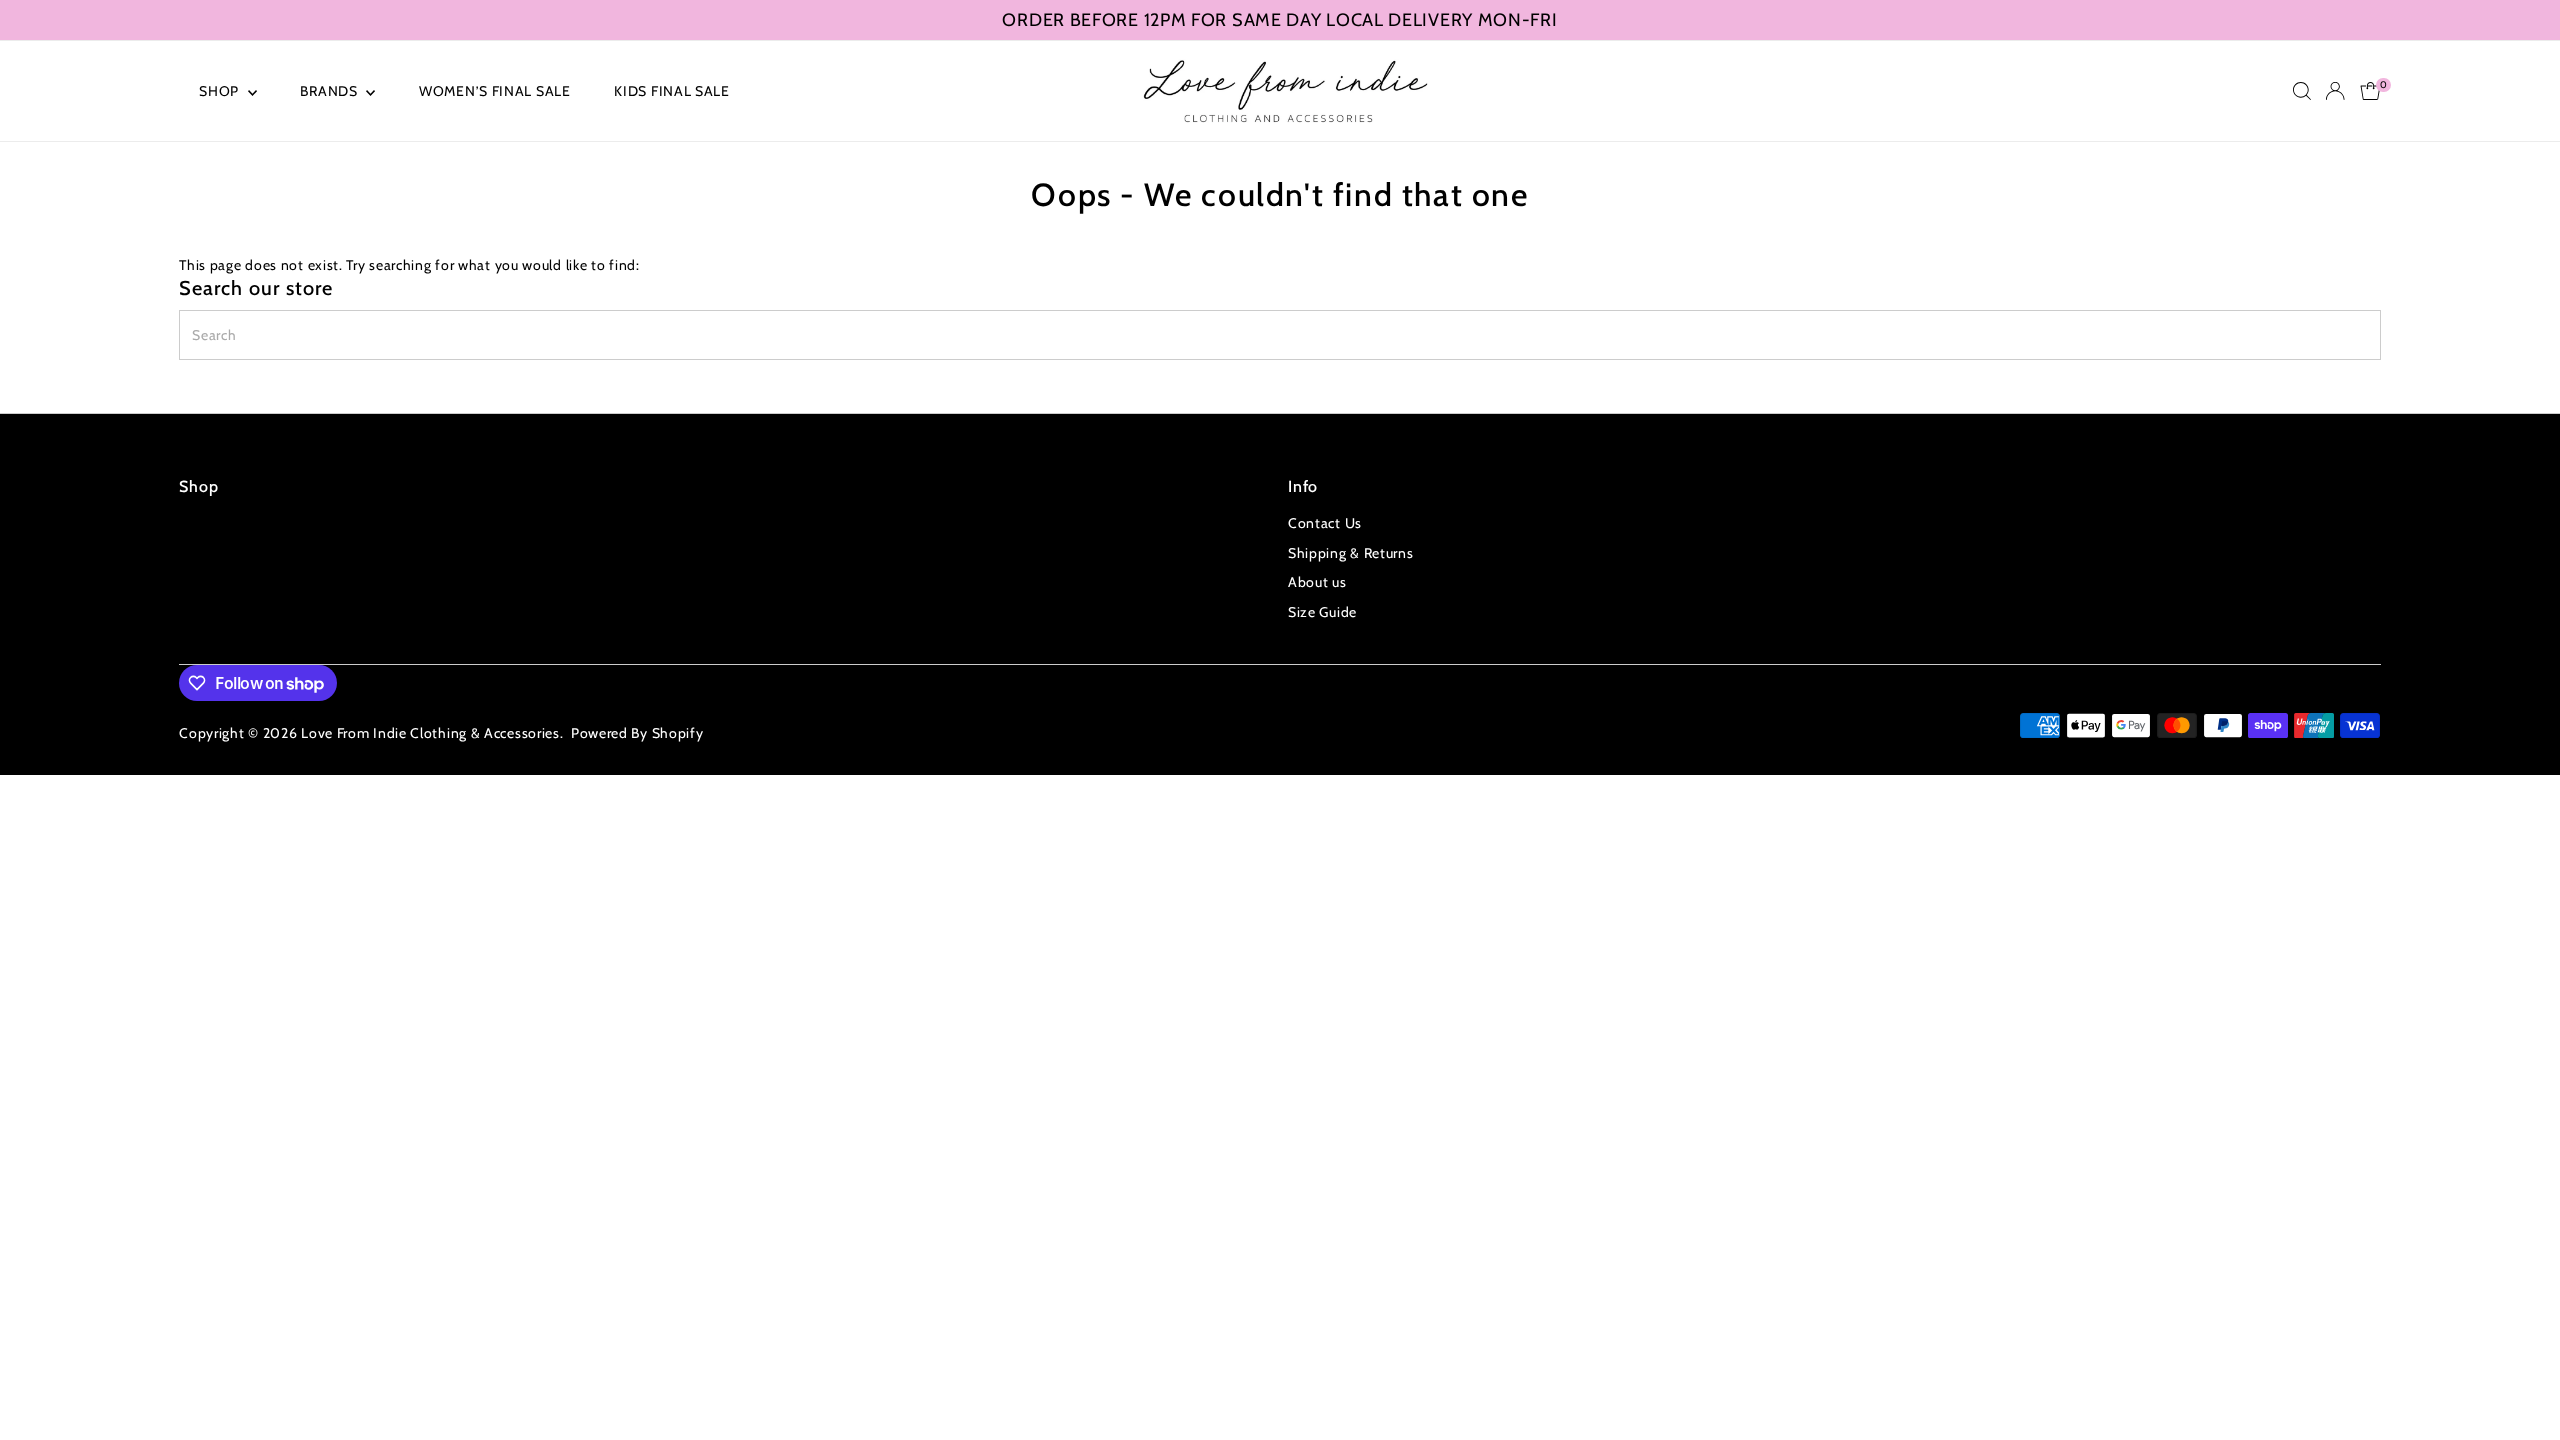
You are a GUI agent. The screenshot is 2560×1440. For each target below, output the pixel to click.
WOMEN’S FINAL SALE (495, 91)
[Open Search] (2302, 91)
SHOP (221, 91)
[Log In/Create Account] (2335, 91)
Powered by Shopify (637, 733)
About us (1317, 582)
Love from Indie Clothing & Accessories (430, 733)
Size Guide (1322, 612)
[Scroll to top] (2520, 1385)
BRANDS (330, 91)
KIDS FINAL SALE (672, 91)
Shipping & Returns (1351, 553)
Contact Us (1325, 523)
